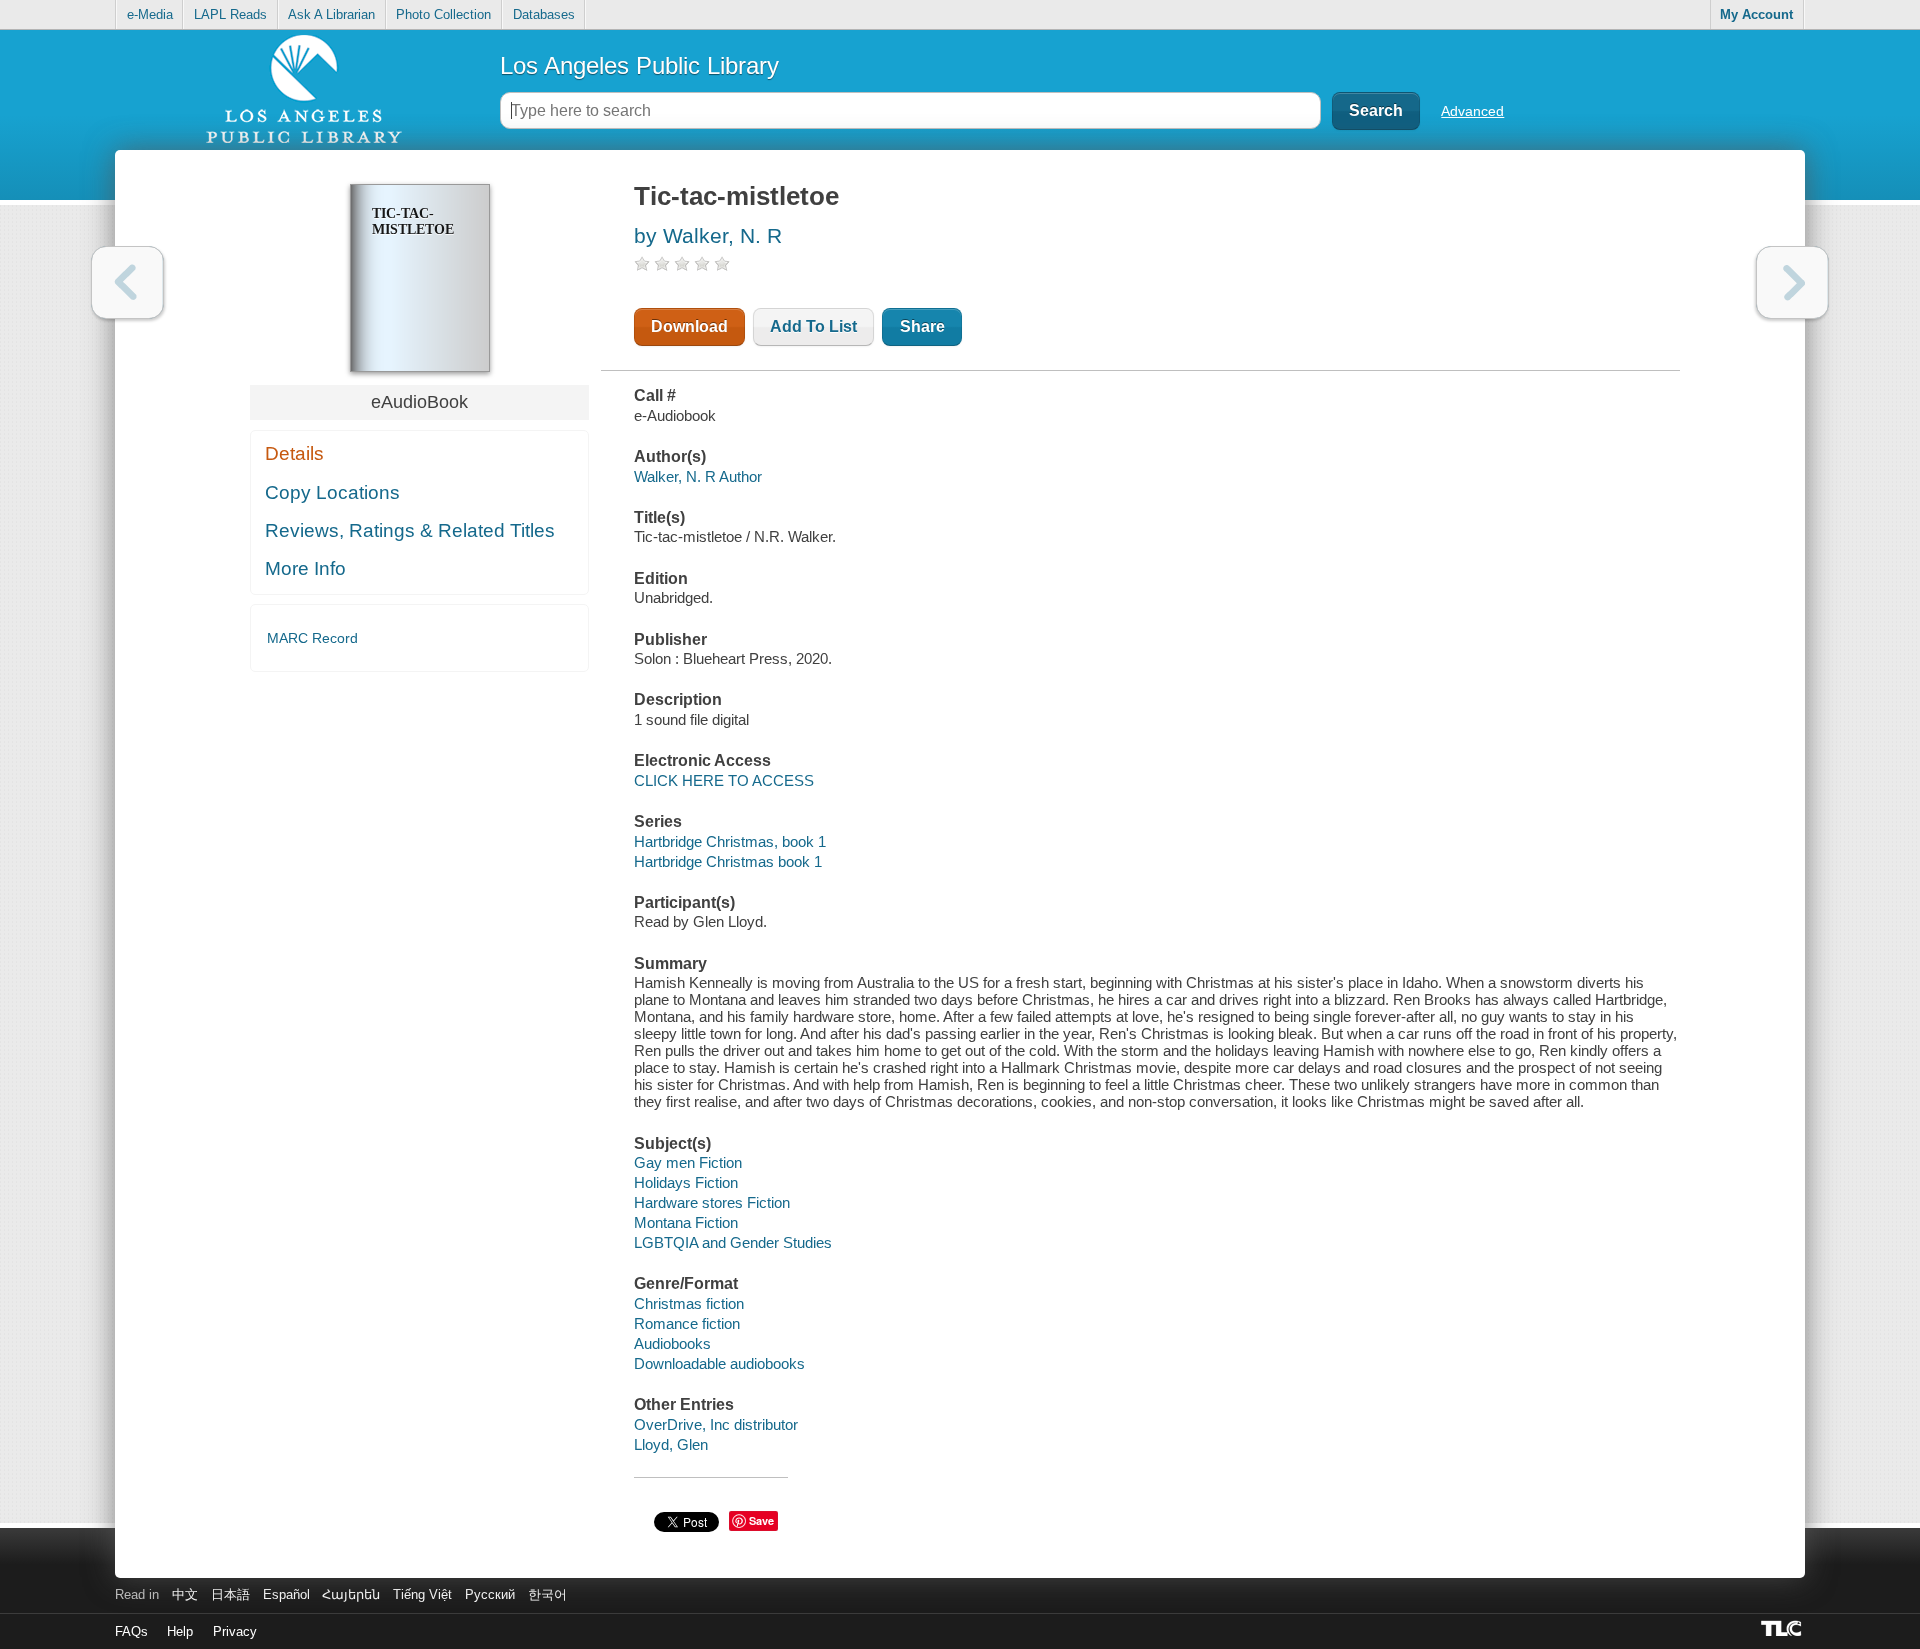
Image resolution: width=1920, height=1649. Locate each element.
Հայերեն (351, 1594)
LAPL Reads (230, 14)
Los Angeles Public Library (639, 65)
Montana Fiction (686, 1222)
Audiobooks (672, 1343)
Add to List (813, 326)
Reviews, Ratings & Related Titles (410, 530)
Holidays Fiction (686, 1182)
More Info (305, 568)
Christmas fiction (689, 1303)
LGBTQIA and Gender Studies (733, 1242)
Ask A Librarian (331, 14)
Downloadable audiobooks (719, 1363)
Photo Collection (443, 14)
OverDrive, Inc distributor (716, 1424)
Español (286, 1594)
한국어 (547, 1594)
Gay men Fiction (688, 1162)
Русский (490, 1594)
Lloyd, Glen (671, 1444)
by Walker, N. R (708, 235)
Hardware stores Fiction (712, 1202)
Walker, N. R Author (698, 476)
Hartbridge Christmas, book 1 (730, 841)
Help (180, 1631)
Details (294, 453)
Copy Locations (332, 492)
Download (689, 326)
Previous (127, 282)
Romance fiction (687, 1323)
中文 (185, 1594)
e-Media (150, 14)
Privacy (235, 1631)
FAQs (131, 1631)
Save (761, 1520)
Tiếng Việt (422, 1594)
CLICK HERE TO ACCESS (724, 780)
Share (922, 326)
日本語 (230, 1594)
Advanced (1472, 111)
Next (1792, 282)
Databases (544, 14)
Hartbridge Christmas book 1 (728, 861)
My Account (1756, 14)
